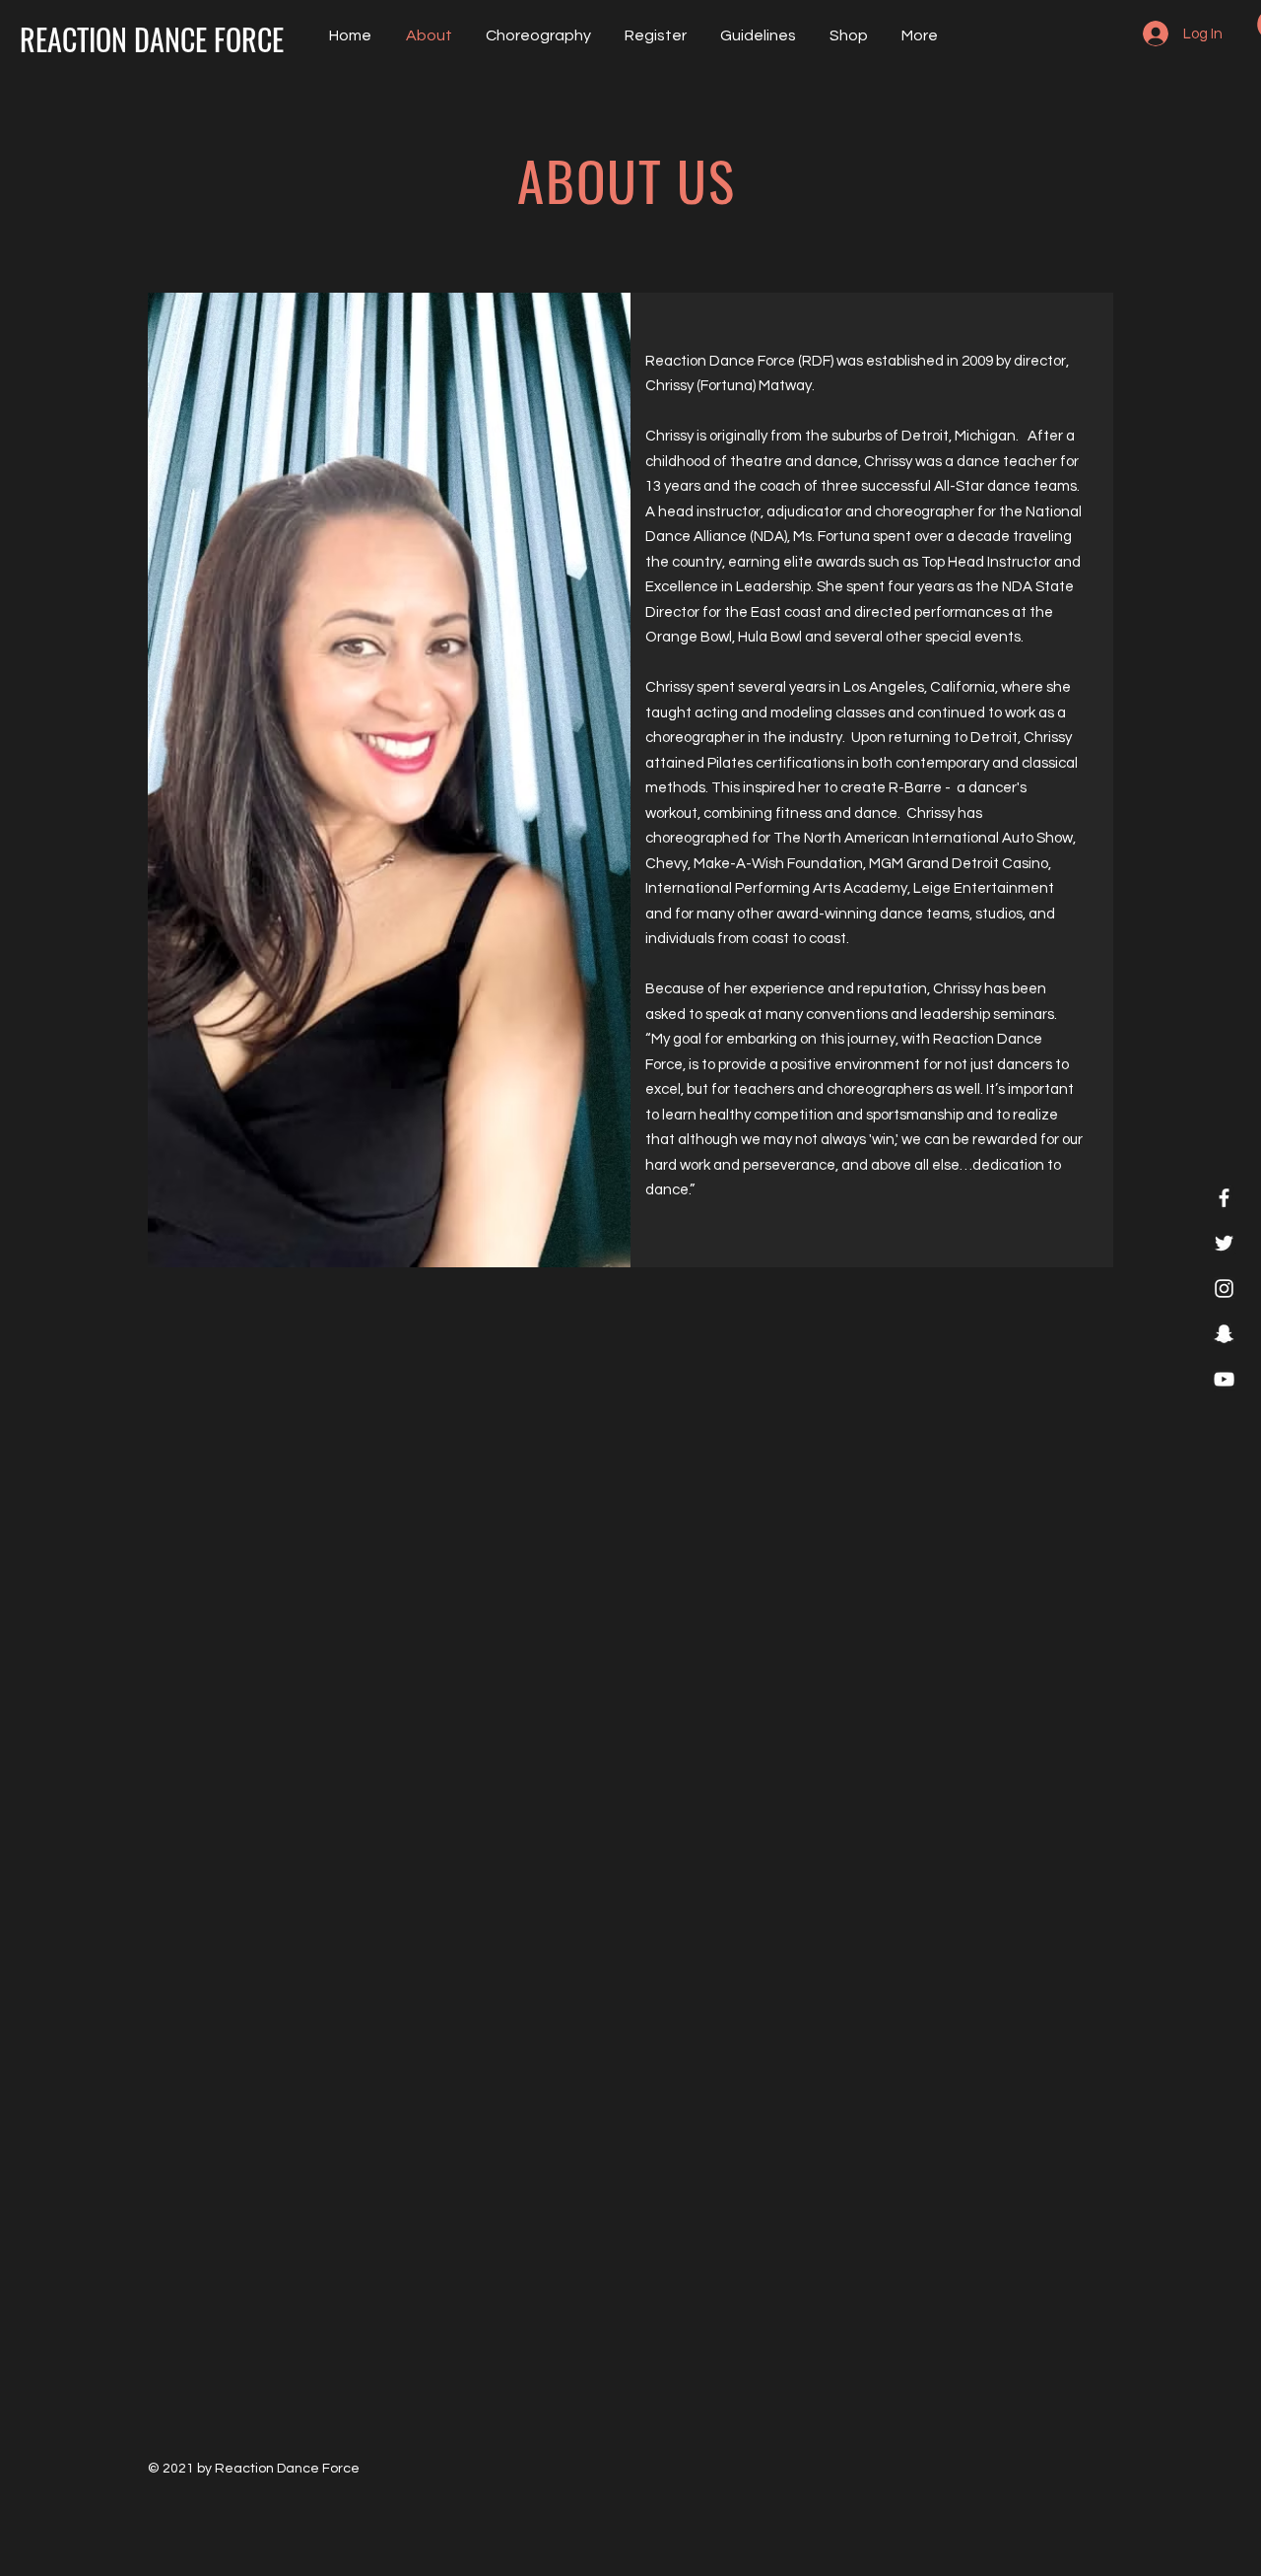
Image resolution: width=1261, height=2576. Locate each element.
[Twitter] (1224, 1243)
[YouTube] (1224, 1379)
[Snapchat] (1224, 1334)
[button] (756, 35)
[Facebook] (1224, 1198)
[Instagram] (1224, 1288)
